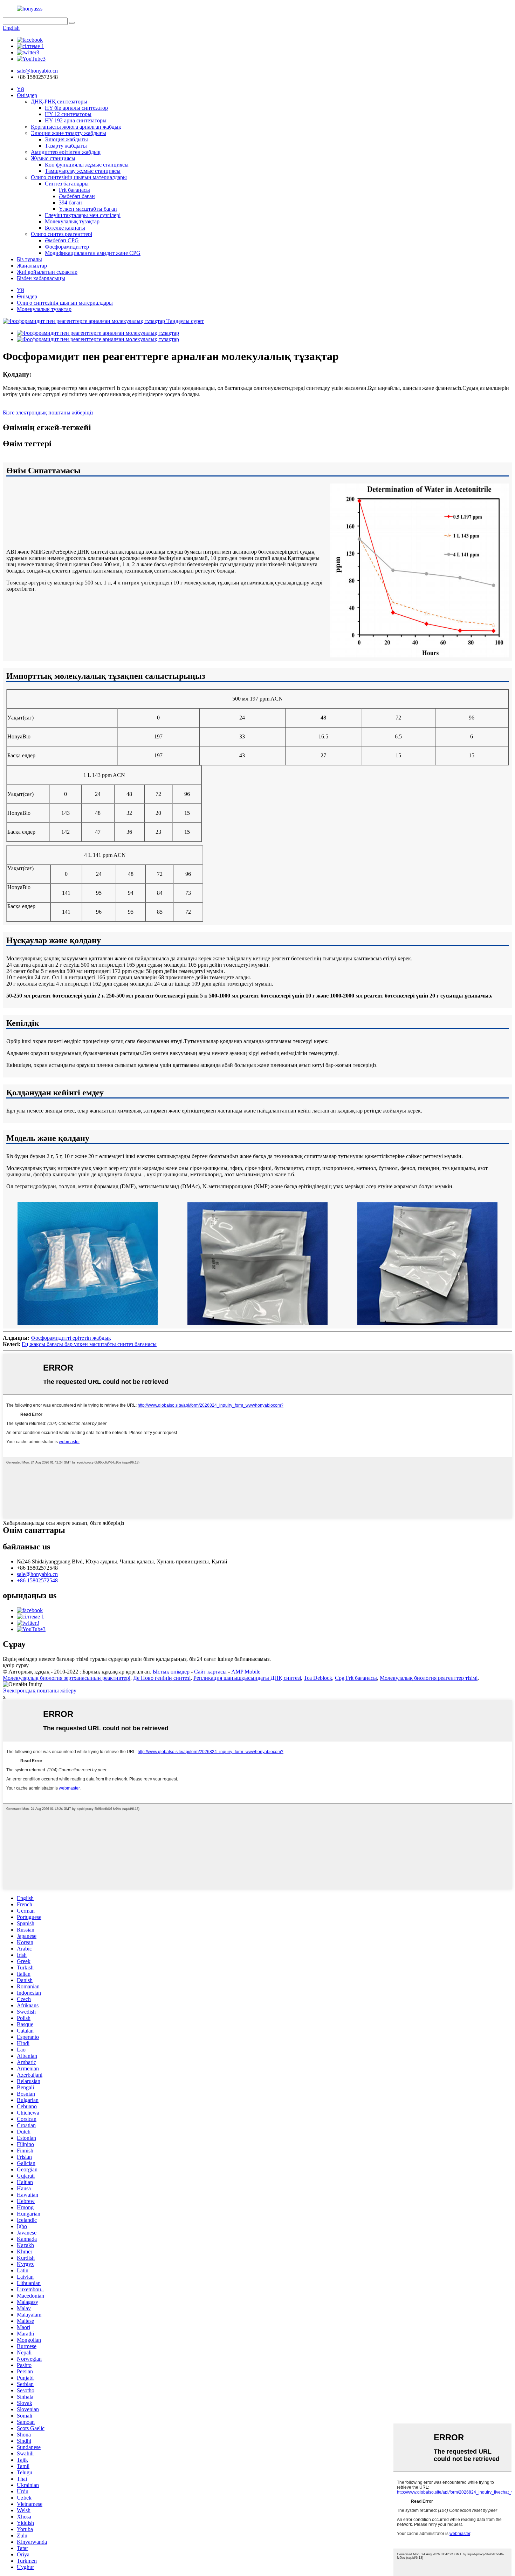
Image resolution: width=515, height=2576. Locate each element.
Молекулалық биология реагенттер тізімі (429, 1678)
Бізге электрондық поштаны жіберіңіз (48, 413)
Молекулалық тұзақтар (72, 221)
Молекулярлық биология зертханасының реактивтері (67, 1678)
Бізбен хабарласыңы (41, 278)
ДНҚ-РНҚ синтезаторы (59, 102)
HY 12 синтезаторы (68, 114)
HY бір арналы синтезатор (76, 108)
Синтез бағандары (67, 184)
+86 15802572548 (37, 1580)
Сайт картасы (210, 1672)
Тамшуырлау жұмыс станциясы (83, 171)
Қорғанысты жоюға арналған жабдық (76, 127)
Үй (20, 89)
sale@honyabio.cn (37, 1574)
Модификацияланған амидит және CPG (93, 253)
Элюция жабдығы (66, 139)
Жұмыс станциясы (53, 158)
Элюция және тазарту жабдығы (68, 133)
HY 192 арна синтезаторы (76, 120)
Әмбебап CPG (62, 240)
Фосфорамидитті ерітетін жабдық (71, 1338)
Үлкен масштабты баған (88, 209)
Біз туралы (29, 259)
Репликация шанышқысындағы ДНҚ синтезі (247, 1678)
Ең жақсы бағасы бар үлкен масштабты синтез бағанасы (89, 1344)
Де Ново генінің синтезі (162, 1678)
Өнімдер (27, 95)
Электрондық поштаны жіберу (40, 1691)
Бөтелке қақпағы (65, 228)
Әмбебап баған (77, 196)
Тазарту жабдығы (66, 146)
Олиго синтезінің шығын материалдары (79, 177)
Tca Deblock (318, 1678)
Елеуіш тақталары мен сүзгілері (83, 215)
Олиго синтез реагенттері (61, 234)
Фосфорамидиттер (67, 247)
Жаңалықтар (32, 266)
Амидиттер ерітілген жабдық (66, 152)
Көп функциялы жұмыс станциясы (87, 165)
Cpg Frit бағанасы (356, 1678)
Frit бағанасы (74, 190)
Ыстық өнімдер (171, 1672)
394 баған (70, 202)
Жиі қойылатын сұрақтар (47, 272)
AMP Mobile (246, 1672)
